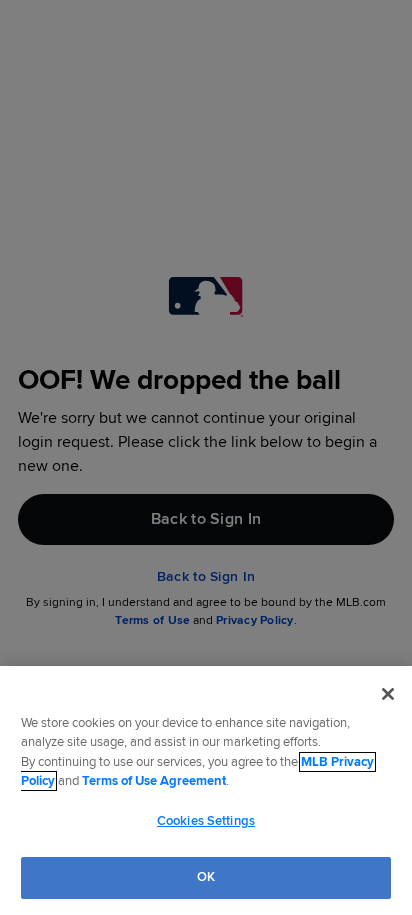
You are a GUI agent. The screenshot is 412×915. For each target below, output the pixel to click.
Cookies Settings (206, 821)
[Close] (388, 694)
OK (206, 877)
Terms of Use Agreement (154, 781)
